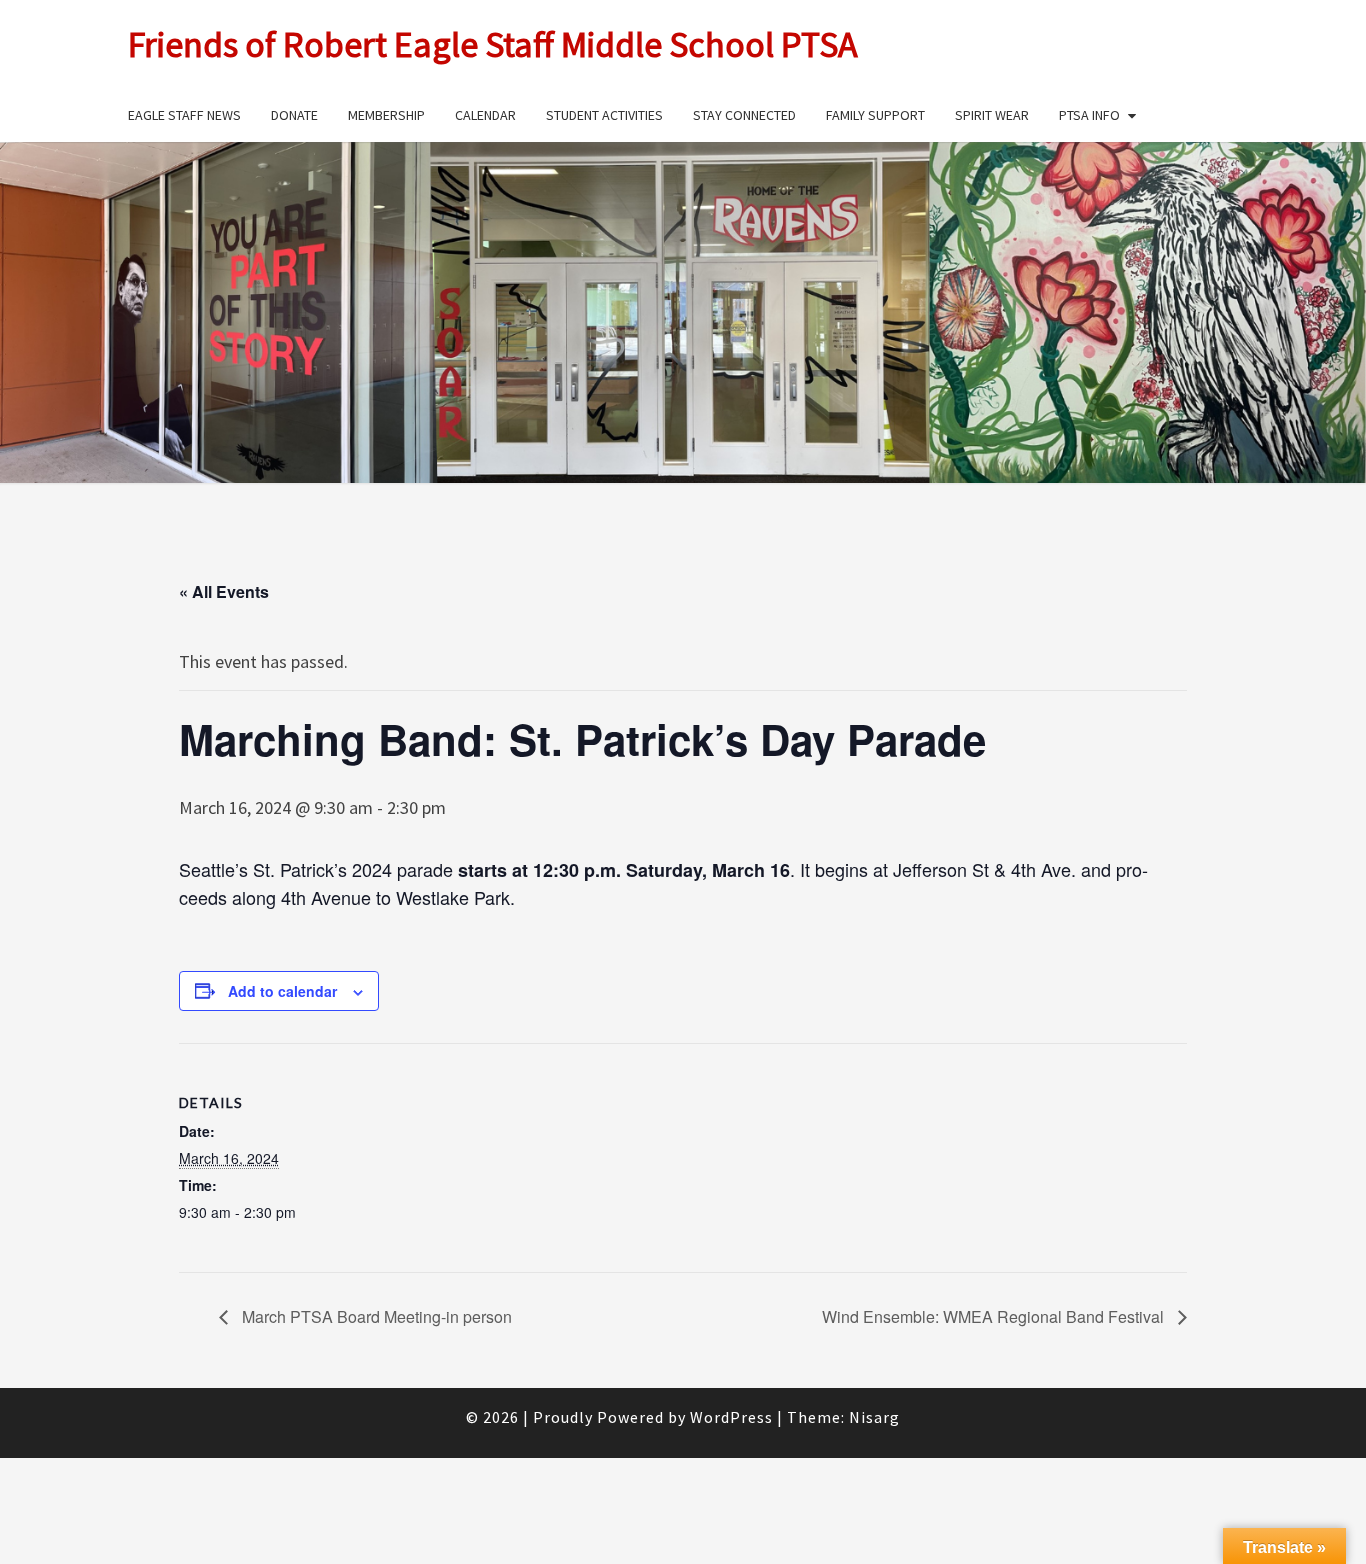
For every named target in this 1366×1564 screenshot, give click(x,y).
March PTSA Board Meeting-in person (375, 1316)
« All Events (224, 591)
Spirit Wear (992, 115)
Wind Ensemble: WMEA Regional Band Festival (995, 1316)
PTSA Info (1089, 115)
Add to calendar (282, 991)
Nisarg (874, 1417)
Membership (386, 115)
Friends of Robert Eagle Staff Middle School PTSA (493, 44)
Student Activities (604, 115)
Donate (294, 115)
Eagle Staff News (184, 115)
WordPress (731, 1417)
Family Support (875, 115)
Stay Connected (744, 115)
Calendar (485, 115)
